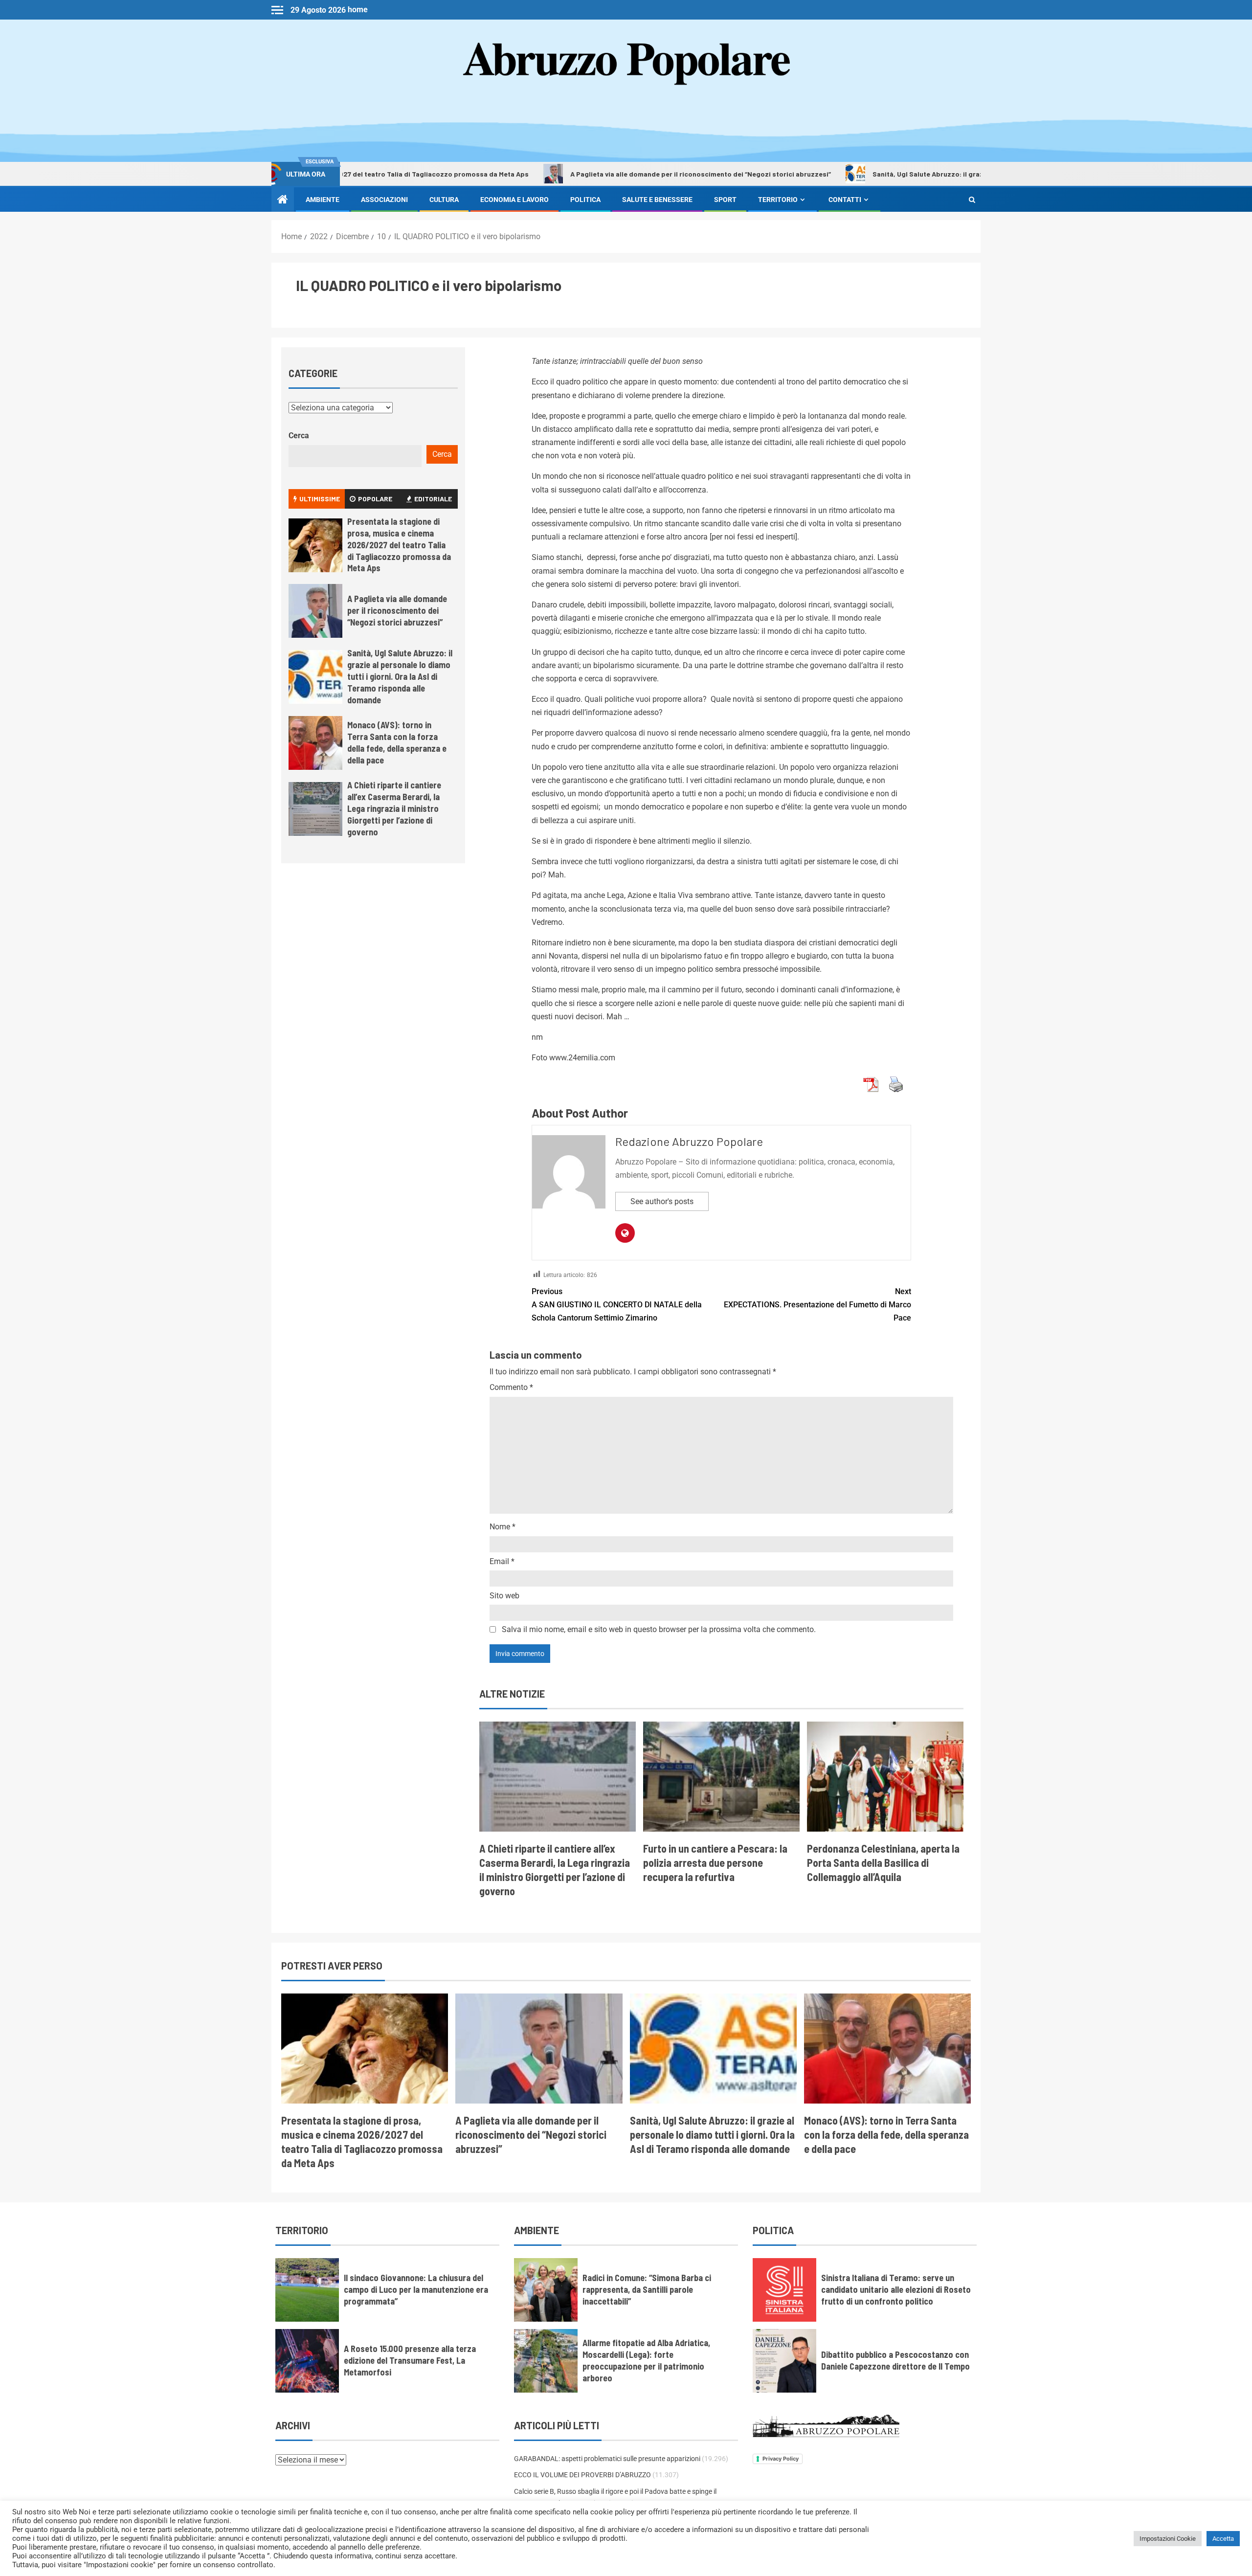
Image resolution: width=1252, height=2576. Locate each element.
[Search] (972, 200)
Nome (503, 1527)
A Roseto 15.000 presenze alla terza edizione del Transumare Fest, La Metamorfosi (410, 2360)
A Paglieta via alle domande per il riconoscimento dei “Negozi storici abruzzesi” (593, 174)
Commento (511, 1387)
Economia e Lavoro (514, 200)
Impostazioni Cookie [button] (1168, 2539)
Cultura (444, 200)
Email (502, 1561)
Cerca (299, 436)
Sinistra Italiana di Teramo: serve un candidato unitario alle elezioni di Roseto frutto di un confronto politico (896, 2289)
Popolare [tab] (375, 499)
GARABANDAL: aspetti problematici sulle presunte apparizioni (607, 2459)
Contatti (845, 200)
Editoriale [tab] (433, 499)
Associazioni (384, 200)
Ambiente (323, 200)
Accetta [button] (1223, 2539)
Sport (725, 200)
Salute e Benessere (657, 200)
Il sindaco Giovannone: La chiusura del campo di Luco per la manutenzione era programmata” (416, 2289)
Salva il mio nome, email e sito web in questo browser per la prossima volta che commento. (659, 1629)
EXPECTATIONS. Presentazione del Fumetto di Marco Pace (817, 1305)
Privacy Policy (781, 2459)
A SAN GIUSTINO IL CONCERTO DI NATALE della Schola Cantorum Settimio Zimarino (617, 1305)
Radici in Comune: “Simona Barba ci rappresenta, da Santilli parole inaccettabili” (647, 2289)
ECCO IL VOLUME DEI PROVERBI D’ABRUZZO (582, 2475)
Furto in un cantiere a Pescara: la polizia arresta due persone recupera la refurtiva (715, 1863)
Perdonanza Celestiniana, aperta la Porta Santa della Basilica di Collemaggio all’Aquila (883, 1863)
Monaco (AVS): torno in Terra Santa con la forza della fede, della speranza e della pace (397, 742)
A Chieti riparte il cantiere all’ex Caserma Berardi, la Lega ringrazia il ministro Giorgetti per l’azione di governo (394, 808)
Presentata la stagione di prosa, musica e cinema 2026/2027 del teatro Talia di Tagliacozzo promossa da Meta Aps (399, 545)
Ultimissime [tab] (320, 499)
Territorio (778, 200)
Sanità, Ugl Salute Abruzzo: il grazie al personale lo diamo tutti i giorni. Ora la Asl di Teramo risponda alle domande (952, 174)
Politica (585, 200)
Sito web (504, 1596)
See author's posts (662, 1201)
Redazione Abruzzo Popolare (689, 1141)
